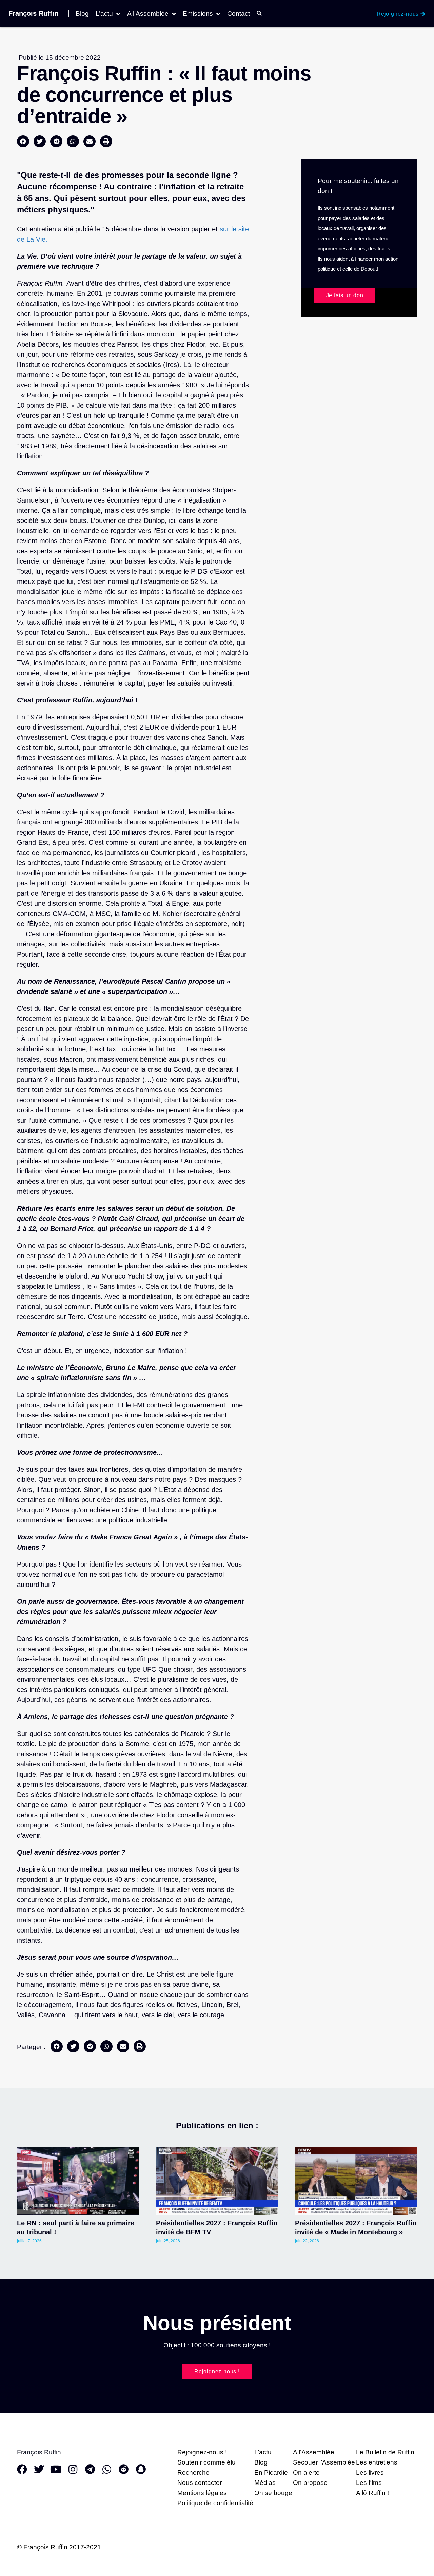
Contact (239, 14)
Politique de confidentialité (215, 2503)
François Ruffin (33, 13)
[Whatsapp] (107, 2469)
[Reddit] (124, 2469)
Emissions (198, 14)
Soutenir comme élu (206, 2462)
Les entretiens (377, 2462)
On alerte (306, 2472)
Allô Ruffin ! (372, 2493)
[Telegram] (90, 2469)
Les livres (370, 2472)
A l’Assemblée (148, 14)
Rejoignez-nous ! (202, 2452)
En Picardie (271, 2472)
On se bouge (273, 2493)
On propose (310, 2483)
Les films (369, 2483)
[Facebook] (22, 2469)
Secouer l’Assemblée (324, 2462)
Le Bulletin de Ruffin (385, 2452)
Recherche (193, 2472)
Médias (265, 2483)
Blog (82, 14)
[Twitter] (39, 2469)
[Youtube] (56, 2469)
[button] (23, 141)
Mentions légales (202, 2493)
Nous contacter (200, 2483)
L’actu (104, 14)
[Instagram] (73, 2469)
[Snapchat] (141, 2469)
